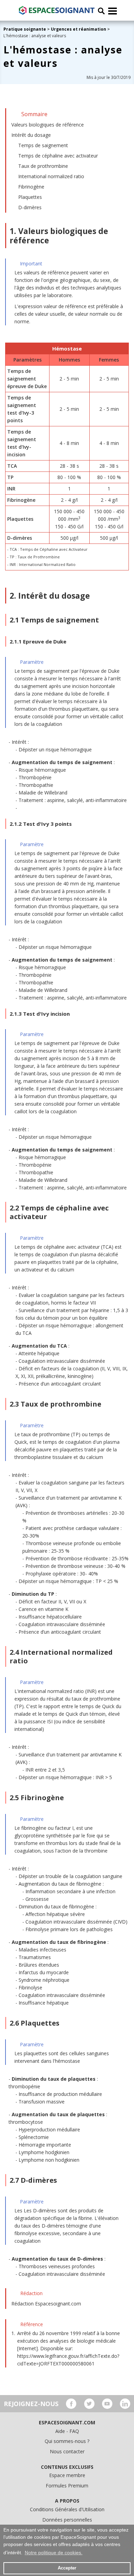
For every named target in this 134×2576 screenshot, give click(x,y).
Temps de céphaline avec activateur (58, 156)
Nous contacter (67, 2451)
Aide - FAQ (67, 2431)
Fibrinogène (31, 187)
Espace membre (67, 2475)
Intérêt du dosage (31, 135)
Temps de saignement (43, 145)
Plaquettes (30, 197)
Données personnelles (67, 2520)
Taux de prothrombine (43, 166)
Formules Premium (67, 2486)
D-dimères (30, 207)
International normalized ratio (51, 176)
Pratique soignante (25, 29)
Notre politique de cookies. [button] (54, 2553)
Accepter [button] (67, 2568)
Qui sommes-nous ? (67, 2441)
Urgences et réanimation (79, 29)
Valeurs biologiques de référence (48, 125)
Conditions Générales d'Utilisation (67, 2509)
